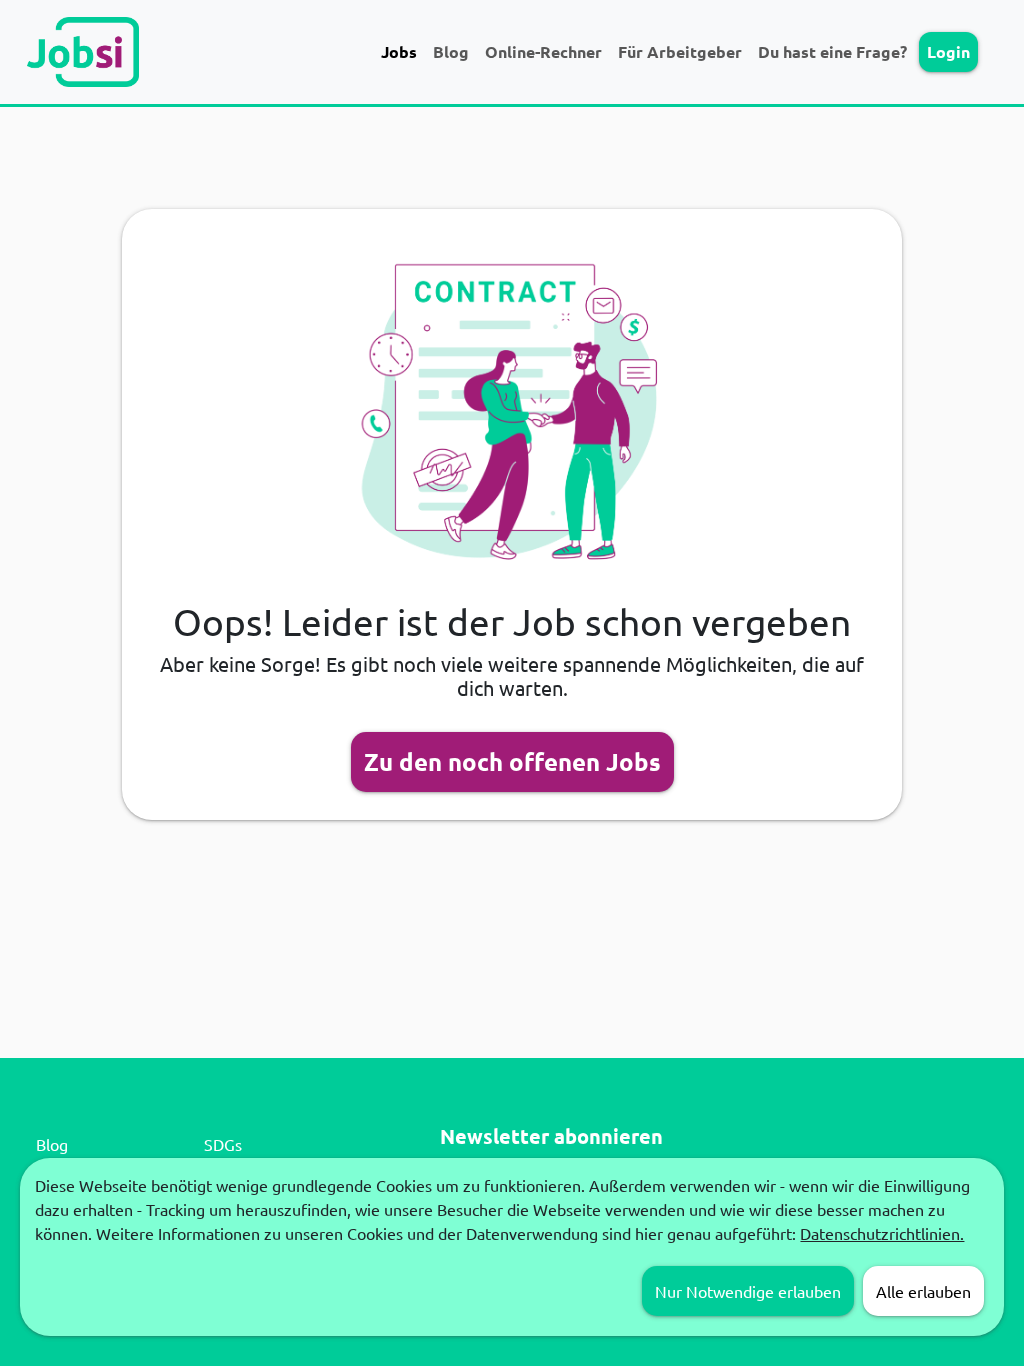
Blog (451, 51)
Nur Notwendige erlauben (748, 1291)
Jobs (399, 51)
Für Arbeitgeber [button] (680, 51)
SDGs (223, 1144)
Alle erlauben (923, 1291)
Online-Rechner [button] (543, 51)
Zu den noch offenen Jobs (512, 761)
